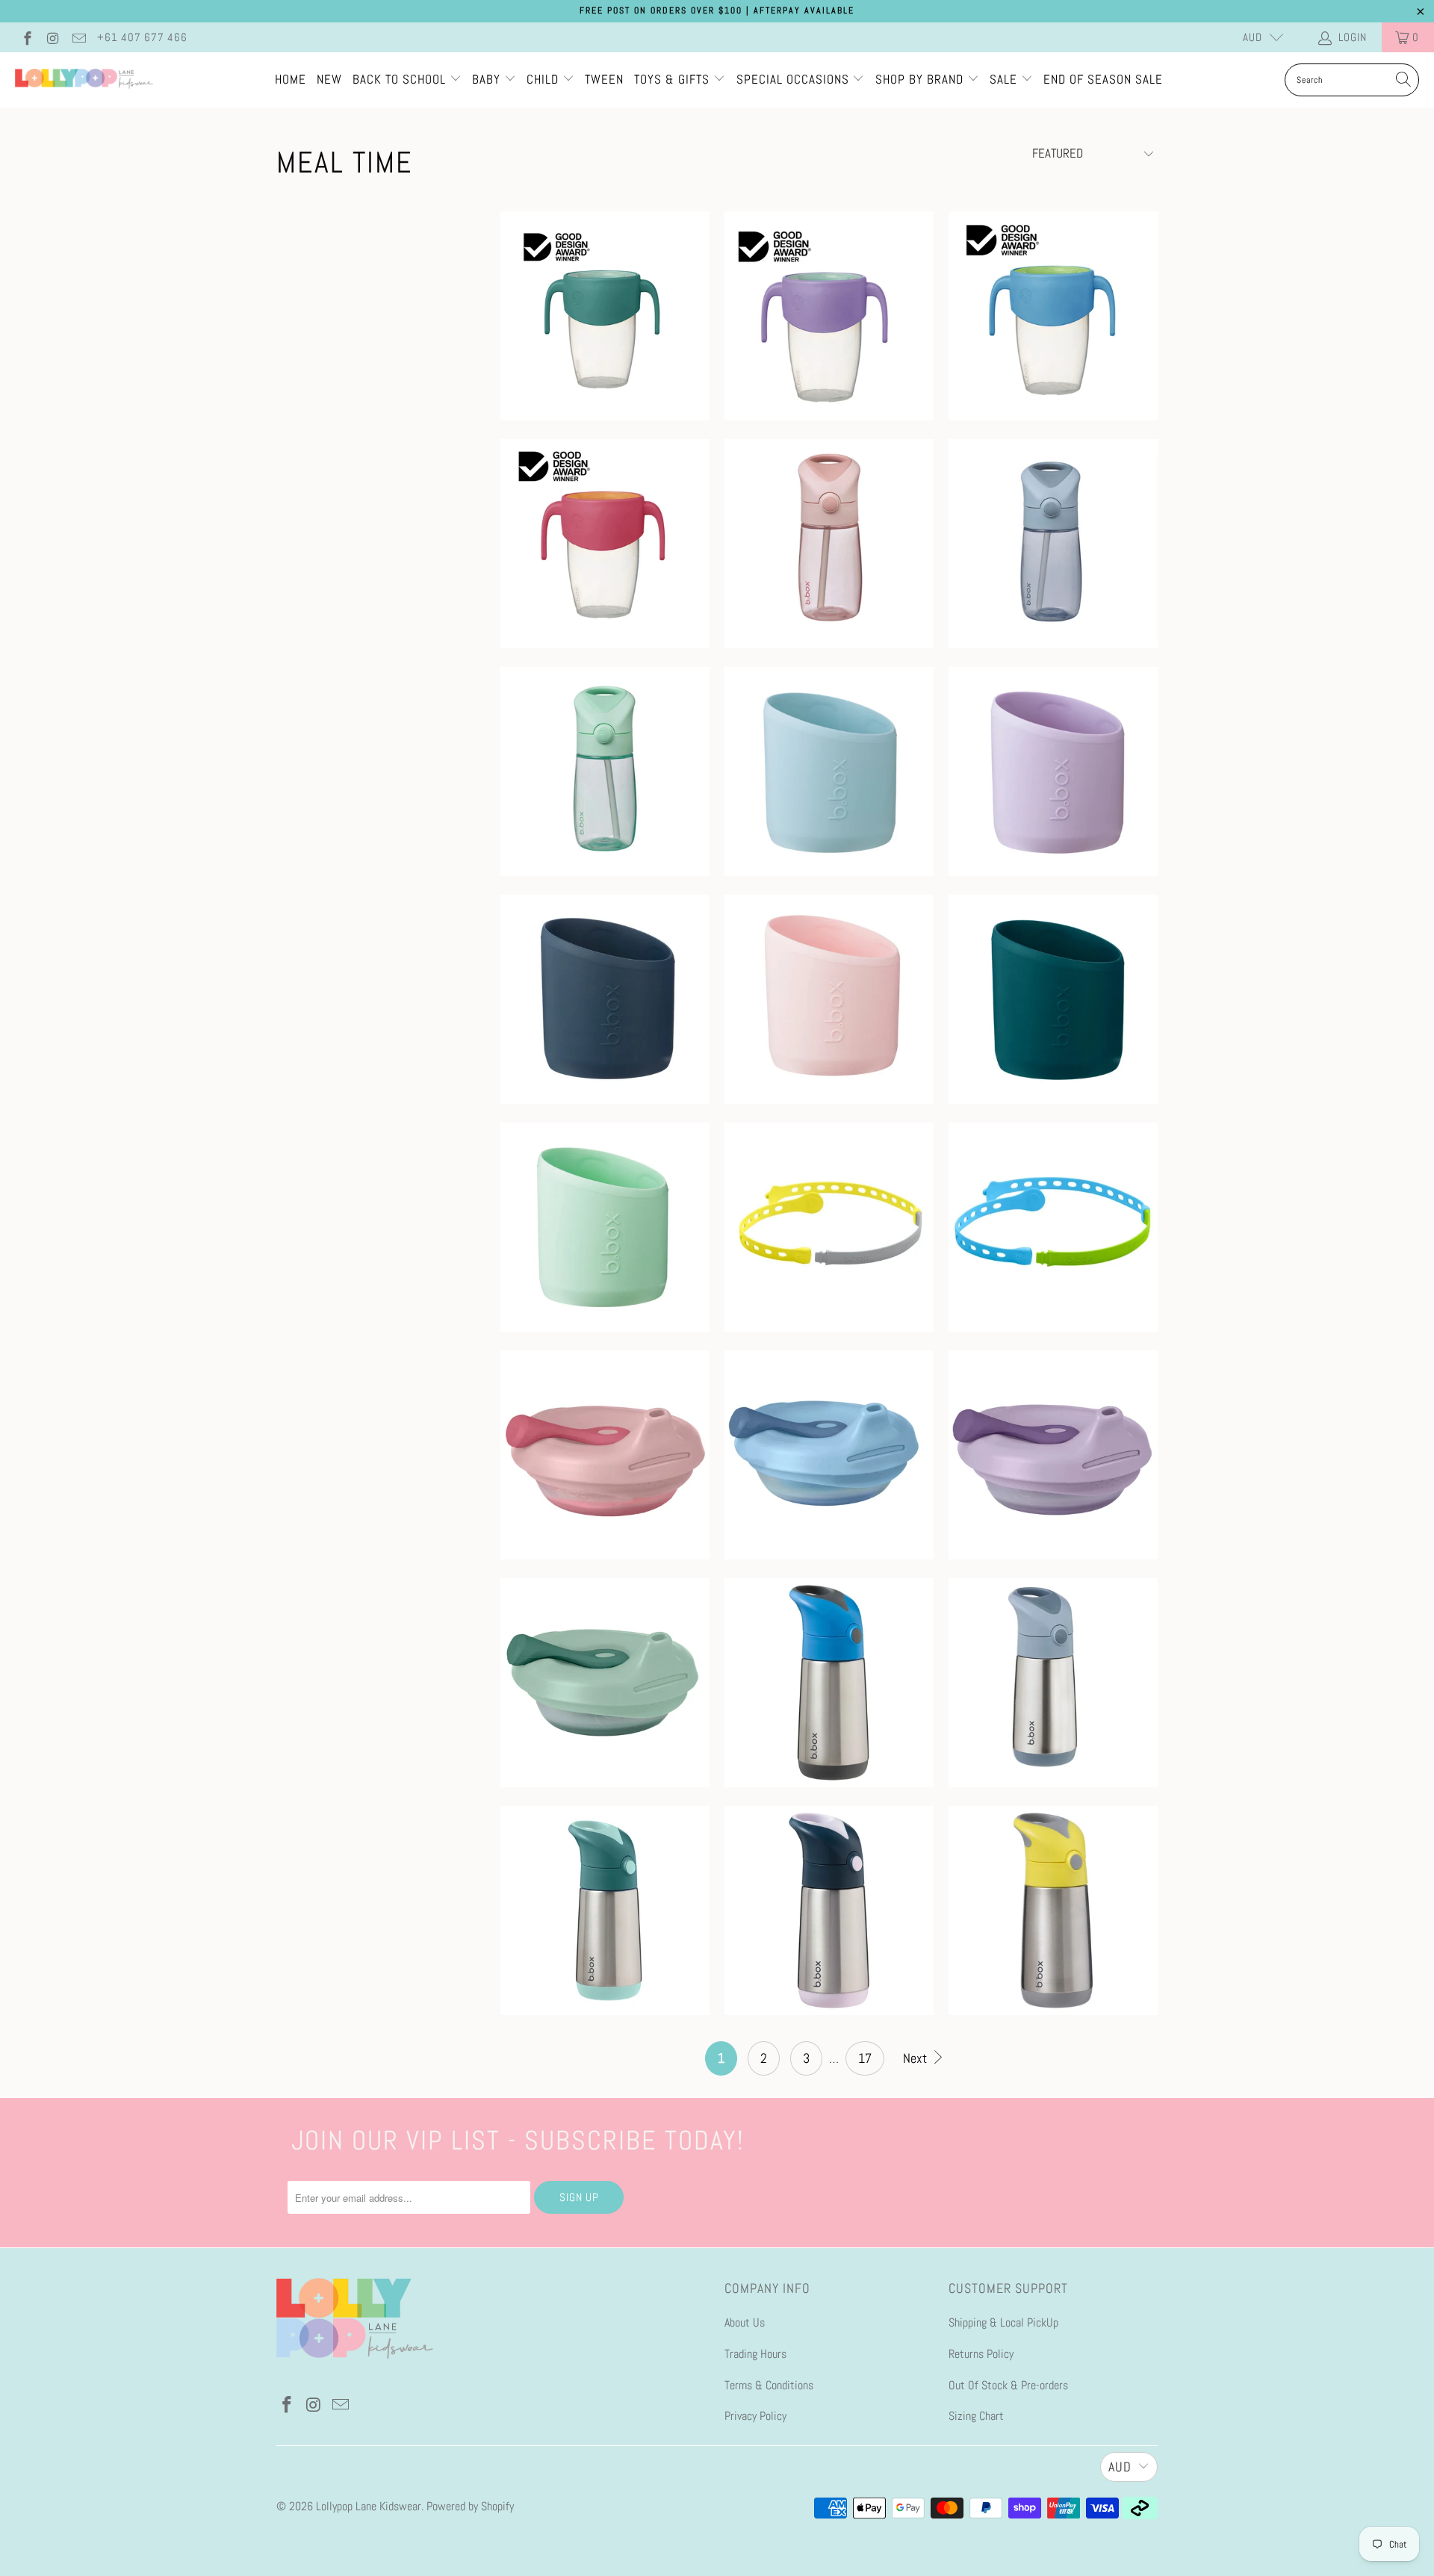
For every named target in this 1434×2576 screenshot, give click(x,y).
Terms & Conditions (769, 2385)
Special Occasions (793, 79)
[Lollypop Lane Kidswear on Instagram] (53, 37)
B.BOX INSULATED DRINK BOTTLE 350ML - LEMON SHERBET (1053, 1911)
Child (544, 79)
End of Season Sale (1103, 79)
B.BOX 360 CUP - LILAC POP (829, 316)
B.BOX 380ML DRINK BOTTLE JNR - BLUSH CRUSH (829, 544)
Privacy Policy (755, 2416)
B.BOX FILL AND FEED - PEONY (1053, 1455)
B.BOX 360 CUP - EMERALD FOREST (605, 316)
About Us (745, 2322)
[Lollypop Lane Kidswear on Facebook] (27, 37)
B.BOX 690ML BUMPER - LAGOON (829, 772)
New (329, 79)
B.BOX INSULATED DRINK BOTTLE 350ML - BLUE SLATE (829, 1683)
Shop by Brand (919, 79)
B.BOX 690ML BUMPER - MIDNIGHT (605, 999)
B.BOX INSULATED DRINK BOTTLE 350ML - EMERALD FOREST (605, 1911)
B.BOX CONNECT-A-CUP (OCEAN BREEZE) (1053, 1227)
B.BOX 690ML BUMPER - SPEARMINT (605, 1227)
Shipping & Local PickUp (1003, 2322)
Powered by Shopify (470, 2506)
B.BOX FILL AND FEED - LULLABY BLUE (829, 1455)
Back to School (401, 79)
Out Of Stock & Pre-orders (1008, 2385)
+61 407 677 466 (142, 37)
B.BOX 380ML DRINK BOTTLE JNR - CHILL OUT (1053, 544)
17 (865, 2058)
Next (916, 2058)
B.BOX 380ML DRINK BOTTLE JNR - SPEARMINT (605, 772)
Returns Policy (981, 2354)
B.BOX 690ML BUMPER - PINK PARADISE (829, 999)
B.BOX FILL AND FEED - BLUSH (605, 1455)
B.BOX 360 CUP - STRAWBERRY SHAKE (605, 544)
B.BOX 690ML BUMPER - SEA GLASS (1053, 999)
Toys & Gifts (674, 79)
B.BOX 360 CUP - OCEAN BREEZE (1053, 316)
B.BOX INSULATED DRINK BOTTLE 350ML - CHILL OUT (1053, 1683)
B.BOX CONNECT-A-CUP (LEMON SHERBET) (829, 1227)
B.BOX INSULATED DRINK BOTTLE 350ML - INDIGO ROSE (829, 1911)
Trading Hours (755, 2354)
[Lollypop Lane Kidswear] (84, 80)
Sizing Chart (976, 2416)
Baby (488, 79)
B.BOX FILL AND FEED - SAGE (605, 1683)
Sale (1005, 79)
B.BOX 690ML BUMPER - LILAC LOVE (1053, 772)
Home (291, 79)
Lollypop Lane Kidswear (369, 2506)
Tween (604, 79)
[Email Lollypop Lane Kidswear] (78, 37)
